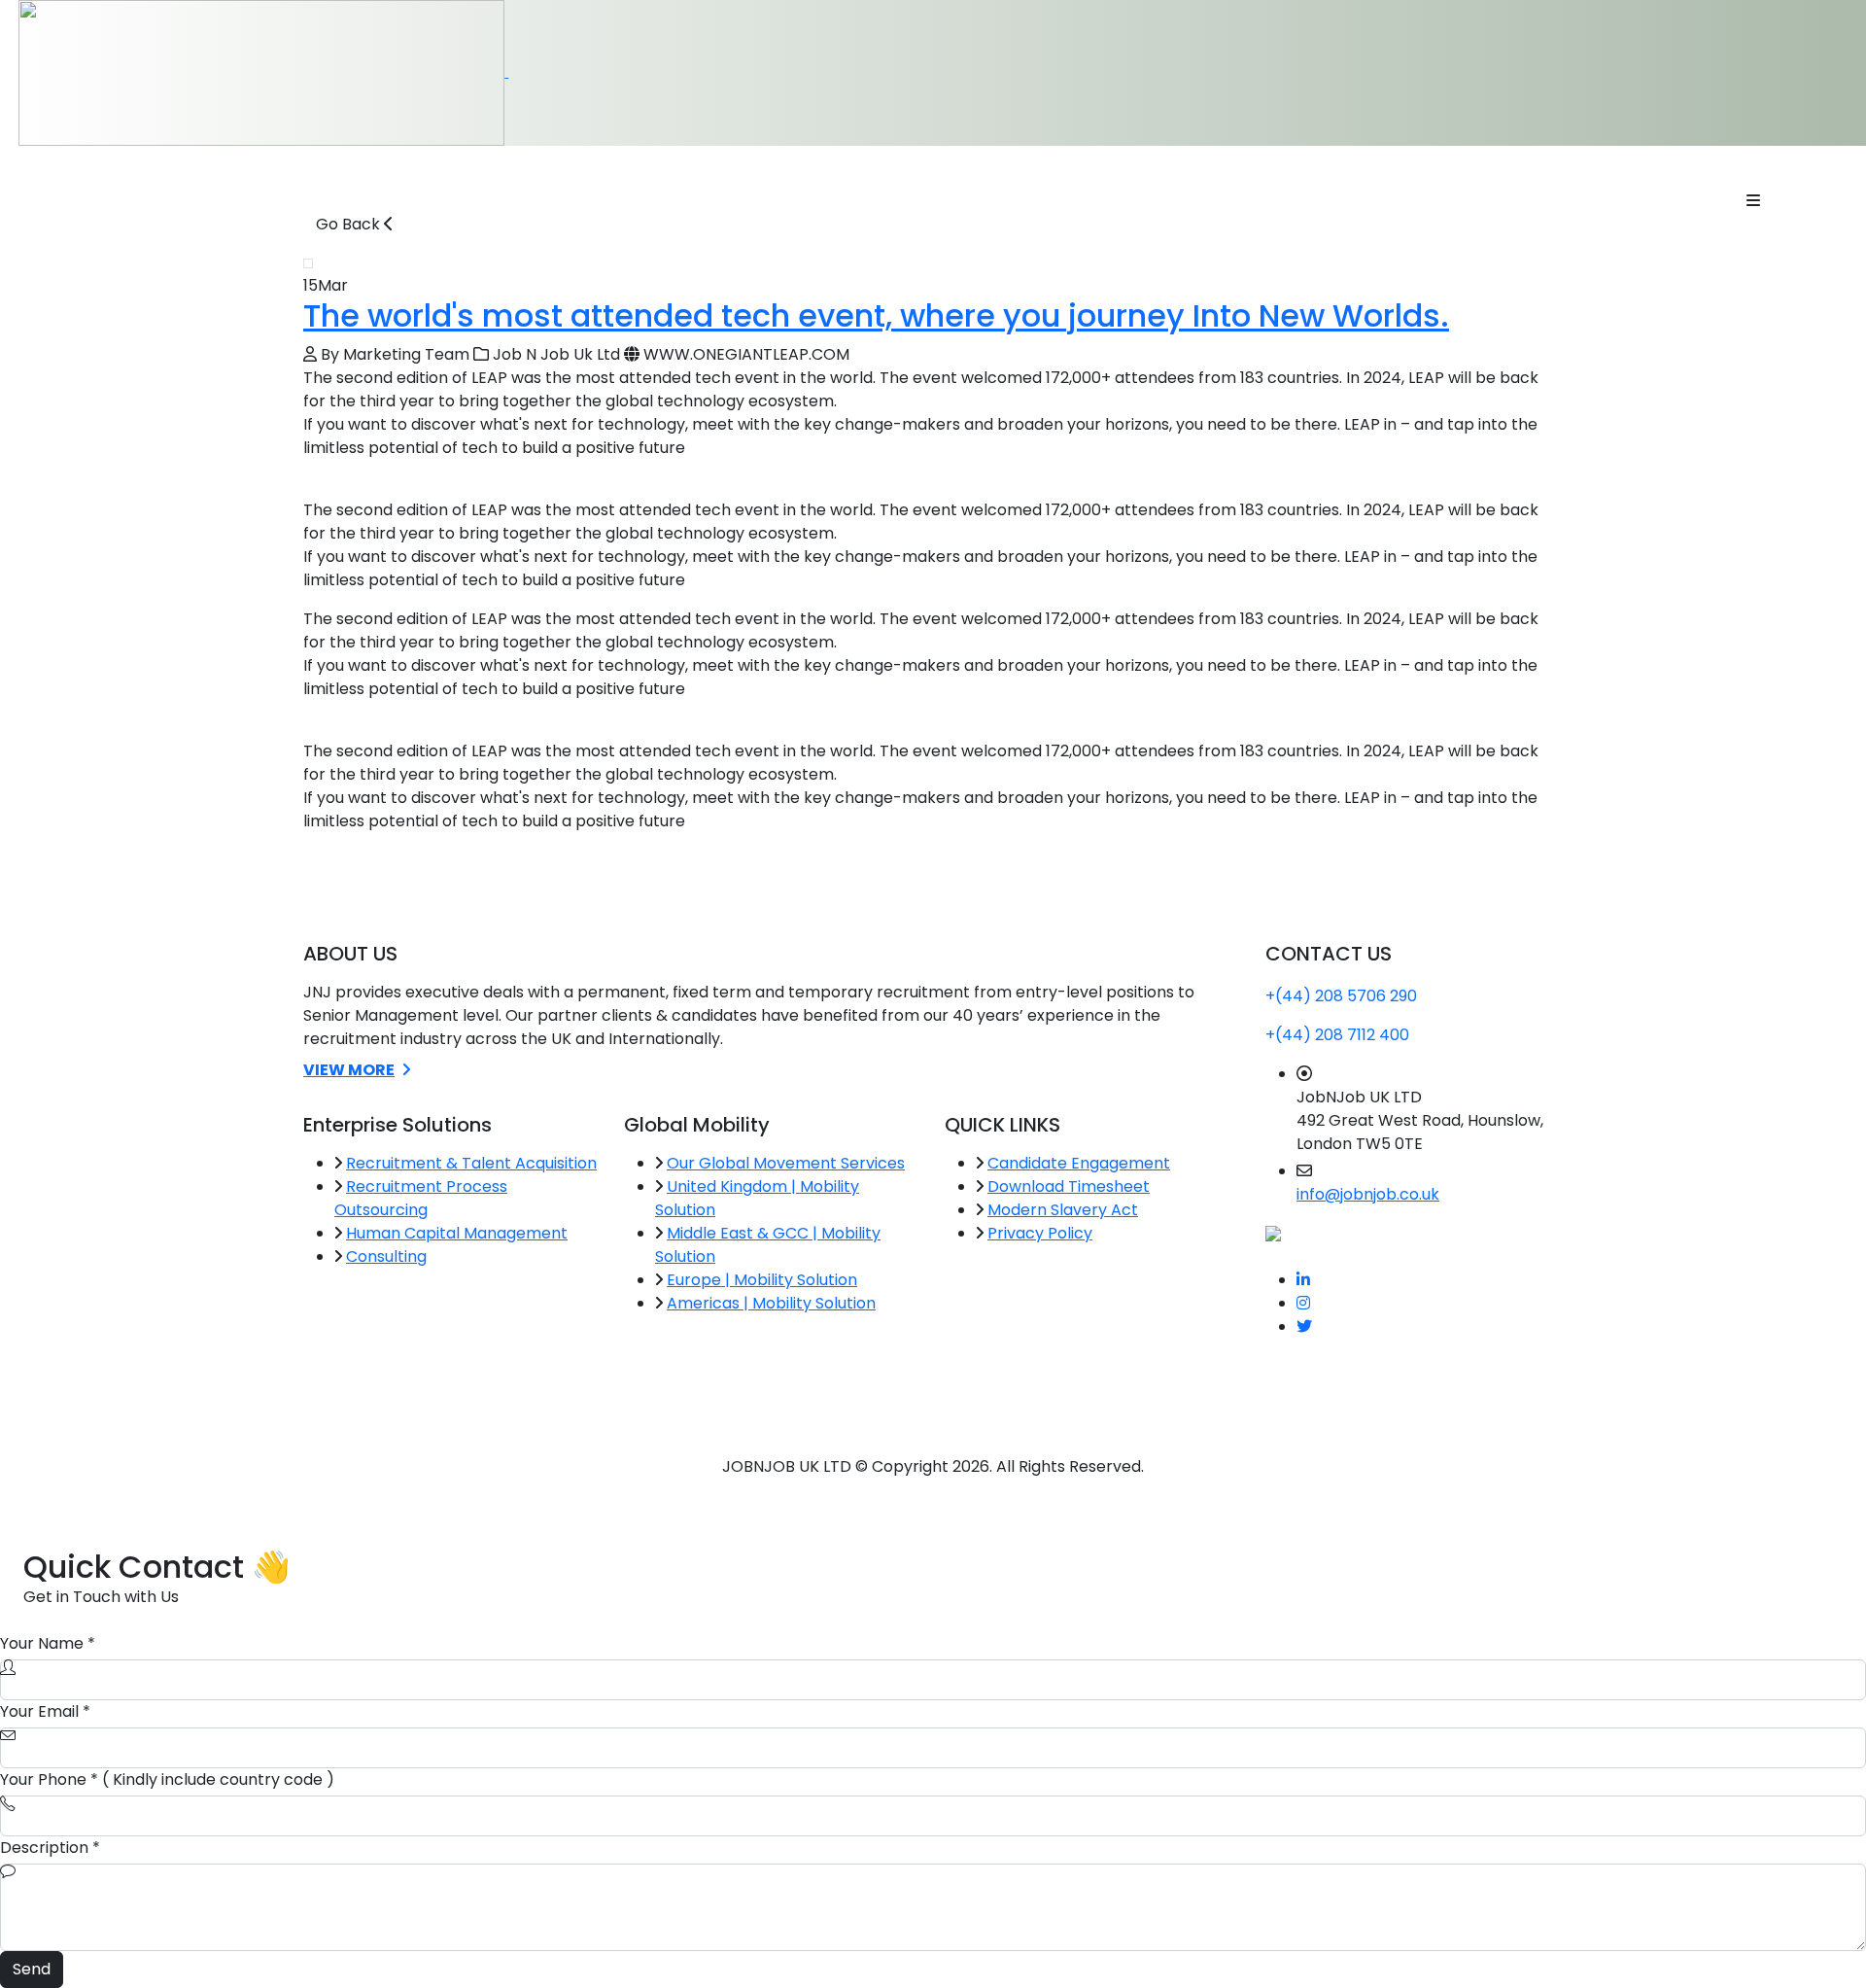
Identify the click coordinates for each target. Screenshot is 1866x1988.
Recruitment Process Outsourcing (421, 1198)
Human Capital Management (457, 1233)
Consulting (386, 1256)
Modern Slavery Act (1063, 1210)
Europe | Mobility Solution (762, 1280)
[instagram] (1303, 1303)
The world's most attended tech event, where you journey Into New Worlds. (876, 315)
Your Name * (48, 1643)
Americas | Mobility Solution (771, 1303)
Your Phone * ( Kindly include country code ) (167, 1779)
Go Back (350, 224)
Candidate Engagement (1079, 1163)
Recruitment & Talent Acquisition (471, 1163)
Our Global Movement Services (786, 1163)
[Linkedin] (1303, 1280)
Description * (50, 1848)
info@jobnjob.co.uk (1368, 1194)
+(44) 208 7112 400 (1337, 1035)
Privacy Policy (1040, 1233)
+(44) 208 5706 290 (1341, 996)
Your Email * (45, 1711)
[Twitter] (1304, 1326)
